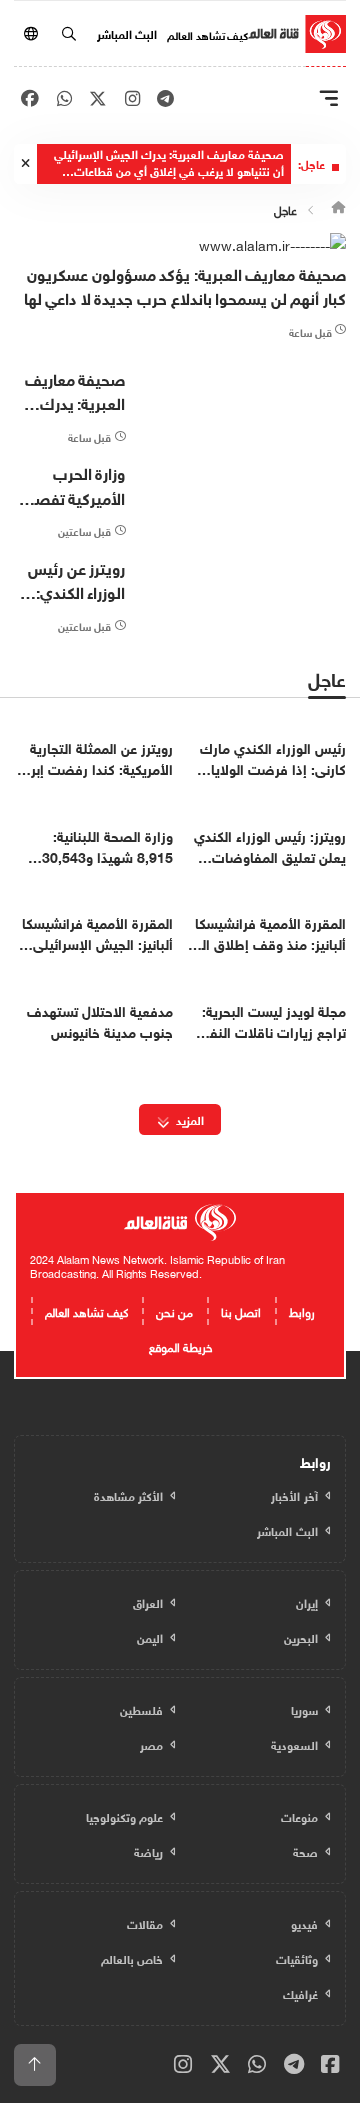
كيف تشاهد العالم (207, 34)
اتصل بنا (241, 1310)
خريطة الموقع (180, 1345)
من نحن (174, 1310)
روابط (302, 1310)
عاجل (285, 208)
